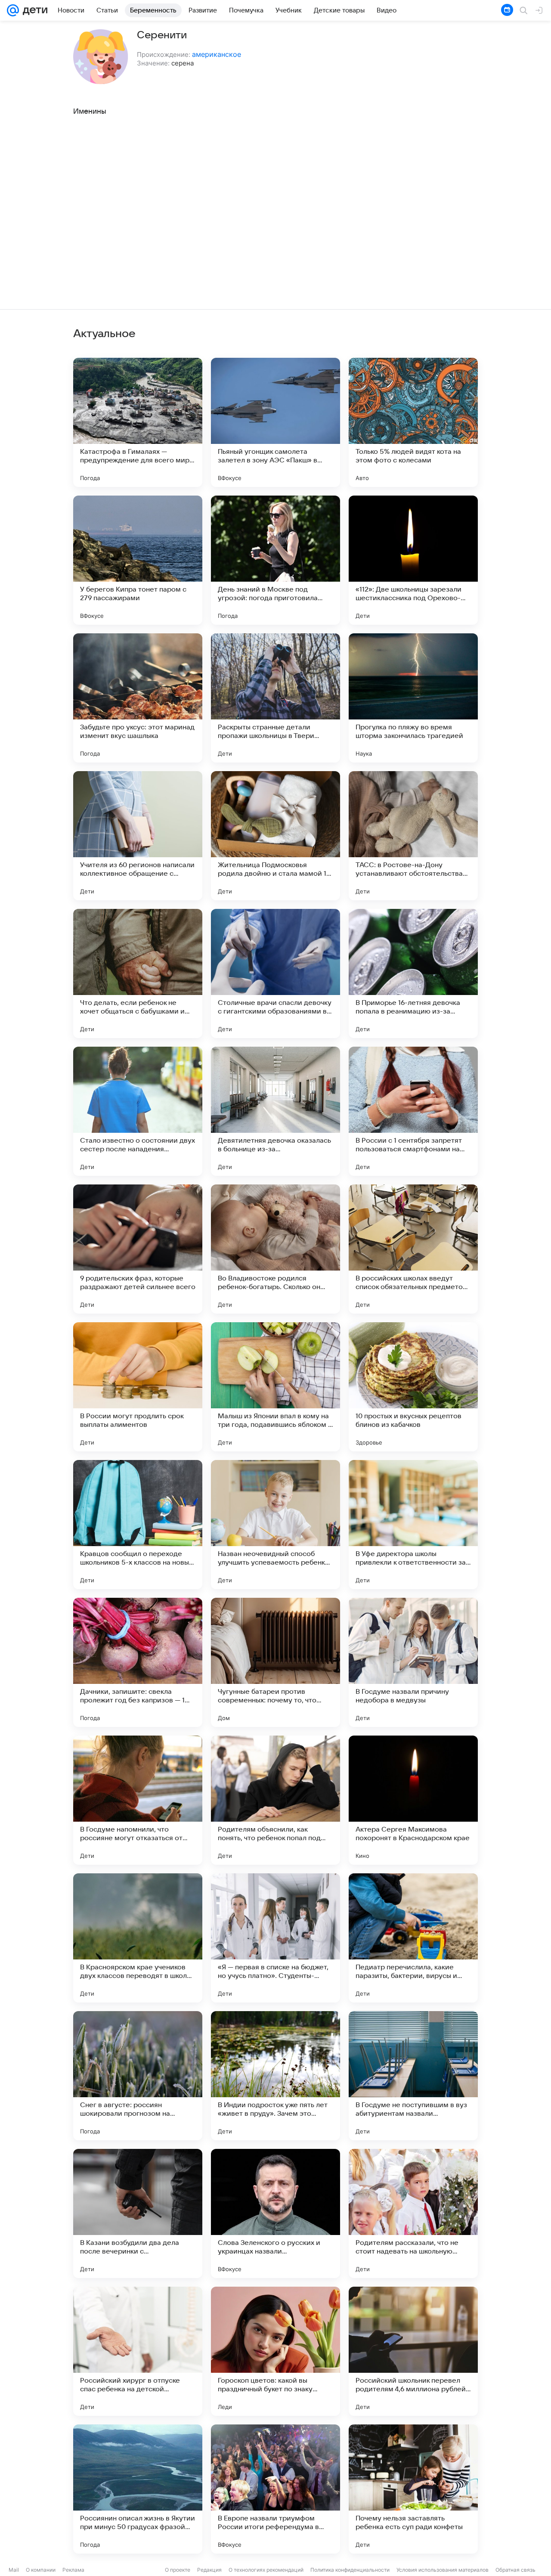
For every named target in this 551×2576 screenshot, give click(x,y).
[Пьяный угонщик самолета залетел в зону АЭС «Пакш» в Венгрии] (275, 422)
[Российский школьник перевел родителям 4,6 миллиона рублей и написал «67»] (413, 2351)
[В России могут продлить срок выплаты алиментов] (138, 1387)
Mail (14, 2570)
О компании (41, 2570)
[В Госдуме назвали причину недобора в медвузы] (413, 1662)
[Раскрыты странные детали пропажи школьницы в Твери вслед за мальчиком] (275, 698)
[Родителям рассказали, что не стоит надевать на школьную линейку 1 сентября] (413, 2213)
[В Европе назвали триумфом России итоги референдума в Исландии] (275, 2489)
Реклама (73, 2570)
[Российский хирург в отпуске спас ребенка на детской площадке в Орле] (138, 2351)
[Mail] (13, 10)
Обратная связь (515, 2570)
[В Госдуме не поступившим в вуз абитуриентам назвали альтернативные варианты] (413, 2076)
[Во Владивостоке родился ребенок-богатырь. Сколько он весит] (275, 1249)
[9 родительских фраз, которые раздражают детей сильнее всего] (138, 1249)
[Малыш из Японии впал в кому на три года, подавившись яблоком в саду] (275, 1387)
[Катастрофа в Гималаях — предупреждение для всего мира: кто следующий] (138, 422)
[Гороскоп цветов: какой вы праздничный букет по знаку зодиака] (275, 2351)
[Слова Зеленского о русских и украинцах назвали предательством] (275, 2213)
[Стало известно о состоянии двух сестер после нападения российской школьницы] (138, 1111)
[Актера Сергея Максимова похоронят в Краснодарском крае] (413, 1800)
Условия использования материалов (443, 2570)
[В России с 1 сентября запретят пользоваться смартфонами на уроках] (413, 1111)
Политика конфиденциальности (350, 2570)
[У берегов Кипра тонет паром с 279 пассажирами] (138, 560)
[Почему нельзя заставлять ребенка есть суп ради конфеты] (413, 2489)
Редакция (209, 2570)
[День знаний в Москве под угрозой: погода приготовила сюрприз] (275, 560)
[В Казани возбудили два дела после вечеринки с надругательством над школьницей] (138, 2213)
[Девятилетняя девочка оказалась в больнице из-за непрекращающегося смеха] (275, 1111)
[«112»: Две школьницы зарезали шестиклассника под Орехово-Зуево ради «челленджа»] (413, 560)
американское (217, 54)
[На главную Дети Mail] (33, 10)
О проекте (178, 2570)
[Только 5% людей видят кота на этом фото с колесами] (413, 422)
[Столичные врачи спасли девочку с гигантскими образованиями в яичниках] (275, 973)
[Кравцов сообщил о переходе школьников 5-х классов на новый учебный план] (138, 1525)
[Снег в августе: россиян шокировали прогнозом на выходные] (138, 2076)
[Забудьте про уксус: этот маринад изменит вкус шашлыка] (138, 698)
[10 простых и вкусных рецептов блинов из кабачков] (413, 1387)
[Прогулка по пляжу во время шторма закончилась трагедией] (413, 698)
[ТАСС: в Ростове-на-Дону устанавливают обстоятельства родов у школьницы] (413, 836)
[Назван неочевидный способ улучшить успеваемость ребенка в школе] (275, 1525)
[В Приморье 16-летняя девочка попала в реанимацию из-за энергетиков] (413, 973)
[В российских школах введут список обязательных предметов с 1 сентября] (413, 1249)
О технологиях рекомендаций (266, 2570)
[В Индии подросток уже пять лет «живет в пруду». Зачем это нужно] (275, 2076)
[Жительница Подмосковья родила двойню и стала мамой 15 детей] (275, 836)
